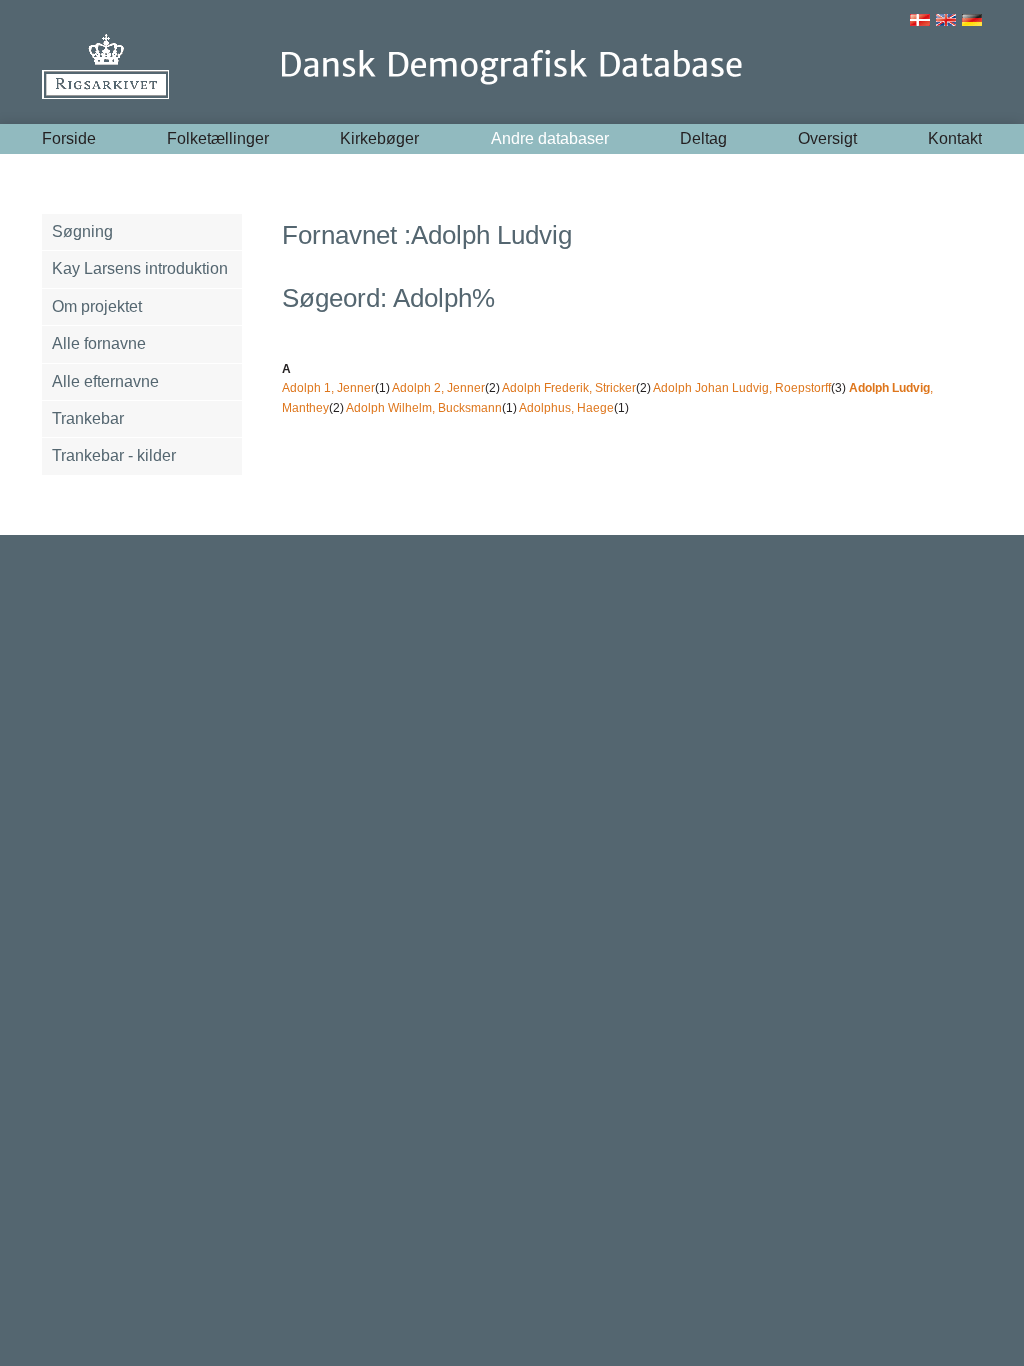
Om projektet (97, 306)
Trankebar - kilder (114, 455)
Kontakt (955, 138)
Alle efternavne (105, 381)
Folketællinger (218, 138)
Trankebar (88, 418)
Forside (69, 138)
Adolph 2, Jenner (438, 388)
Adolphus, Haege (566, 408)
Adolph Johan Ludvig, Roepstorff (742, 388)
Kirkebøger (379, 138)
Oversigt (827, 138)
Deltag (703, 138)
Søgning (82, 231)
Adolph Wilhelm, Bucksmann (424, 408)
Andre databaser (550, 138)
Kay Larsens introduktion (140, 268)
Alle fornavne (99, 343)
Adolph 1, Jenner (328, 388)
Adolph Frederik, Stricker (569, 388)
